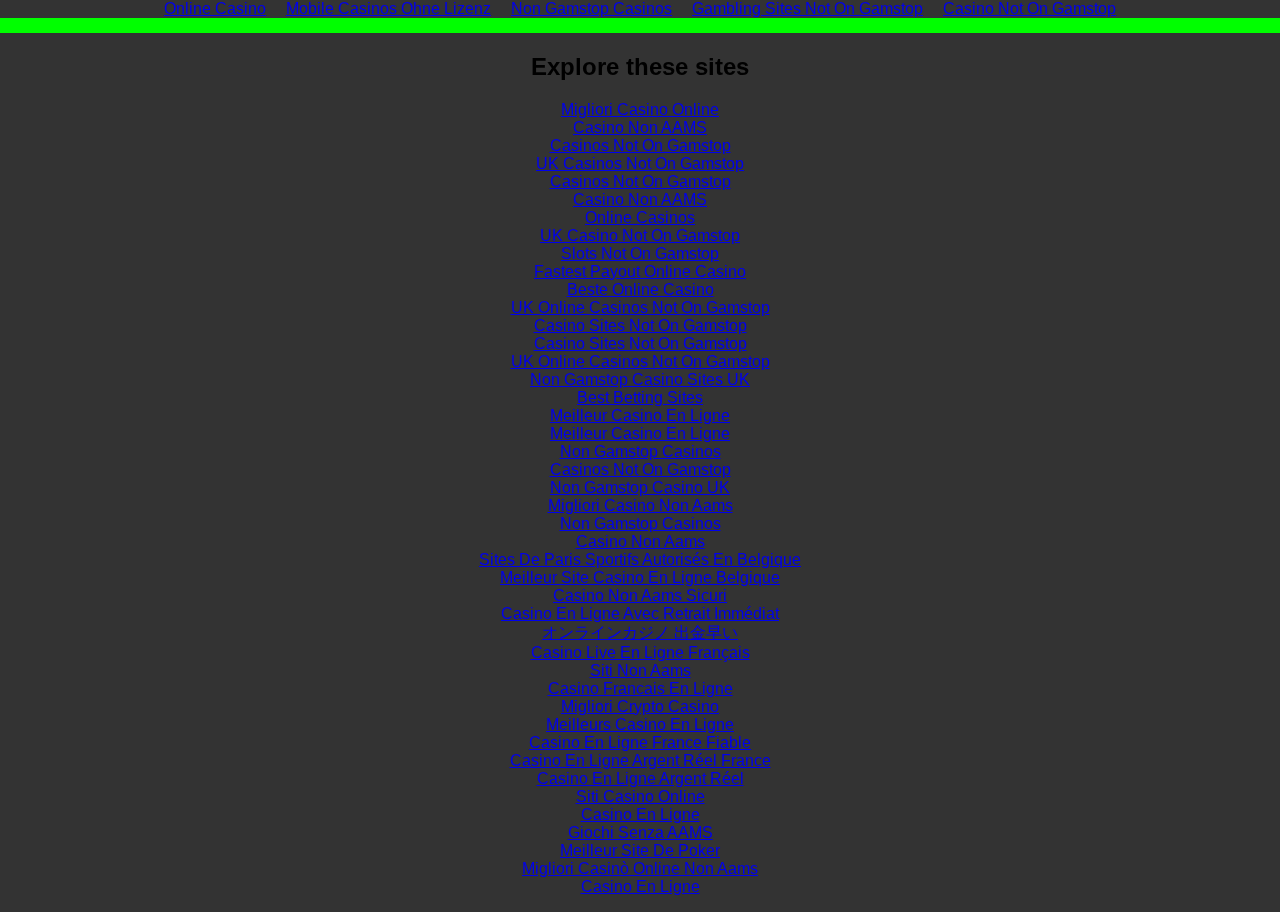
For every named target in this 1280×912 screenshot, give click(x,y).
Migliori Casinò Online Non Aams (640, 868)
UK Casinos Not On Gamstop (640, 163)
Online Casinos (640, 217)
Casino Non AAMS (640, 127)
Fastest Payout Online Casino (640, 271)
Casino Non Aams (640, 541)
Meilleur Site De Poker (640, 850)
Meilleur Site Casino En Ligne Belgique (640, 577)
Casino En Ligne (640, 814)
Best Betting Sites (640, 397)
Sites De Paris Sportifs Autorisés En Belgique (640, 559)
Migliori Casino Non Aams (640, 505)
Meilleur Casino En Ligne (640, 415)
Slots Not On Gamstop (640, 253)
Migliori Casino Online (640, 109)
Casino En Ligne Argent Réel (640, 778)
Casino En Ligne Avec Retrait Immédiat (640, 613)
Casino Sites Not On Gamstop (640, 325)
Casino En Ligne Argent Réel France (640, 760)
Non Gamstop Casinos (640, 451)
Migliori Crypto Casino (640, 706)
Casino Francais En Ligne (640, 688)
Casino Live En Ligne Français (640, 652)
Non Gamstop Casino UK (640, 487)
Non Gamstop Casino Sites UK (640, 379)
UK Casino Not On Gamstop (640, 235)
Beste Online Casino (640, 289)
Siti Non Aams (640, 670)
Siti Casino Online (640, 796)
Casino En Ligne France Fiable (640, 742)
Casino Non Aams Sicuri (640, 595)
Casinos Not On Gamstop (640, 145)
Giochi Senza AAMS (640, 832)
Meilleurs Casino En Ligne (640, 724)
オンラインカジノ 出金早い (640, 632)
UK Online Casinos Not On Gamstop (640, 307)
